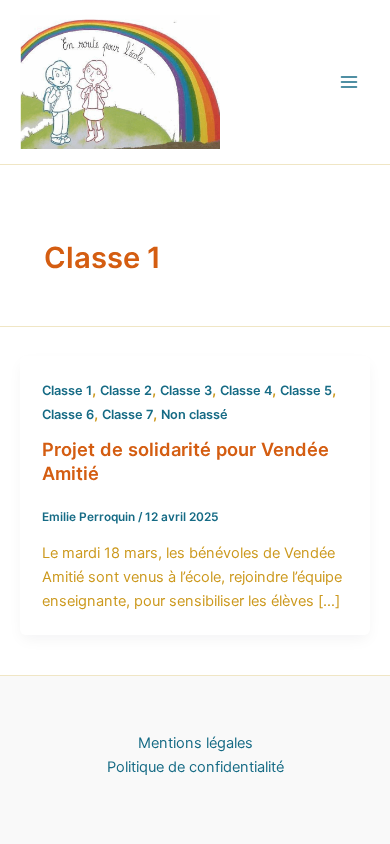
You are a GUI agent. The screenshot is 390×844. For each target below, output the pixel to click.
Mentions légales (195, 743)
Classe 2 (126, 390)
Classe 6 (68, 414)
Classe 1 (67, 390)
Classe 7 (127, 414)
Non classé (194, 414)
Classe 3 (186, 390)
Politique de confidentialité (195, 767)
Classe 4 (246, 390)
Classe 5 (306, 390)
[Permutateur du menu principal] (349, 82)
